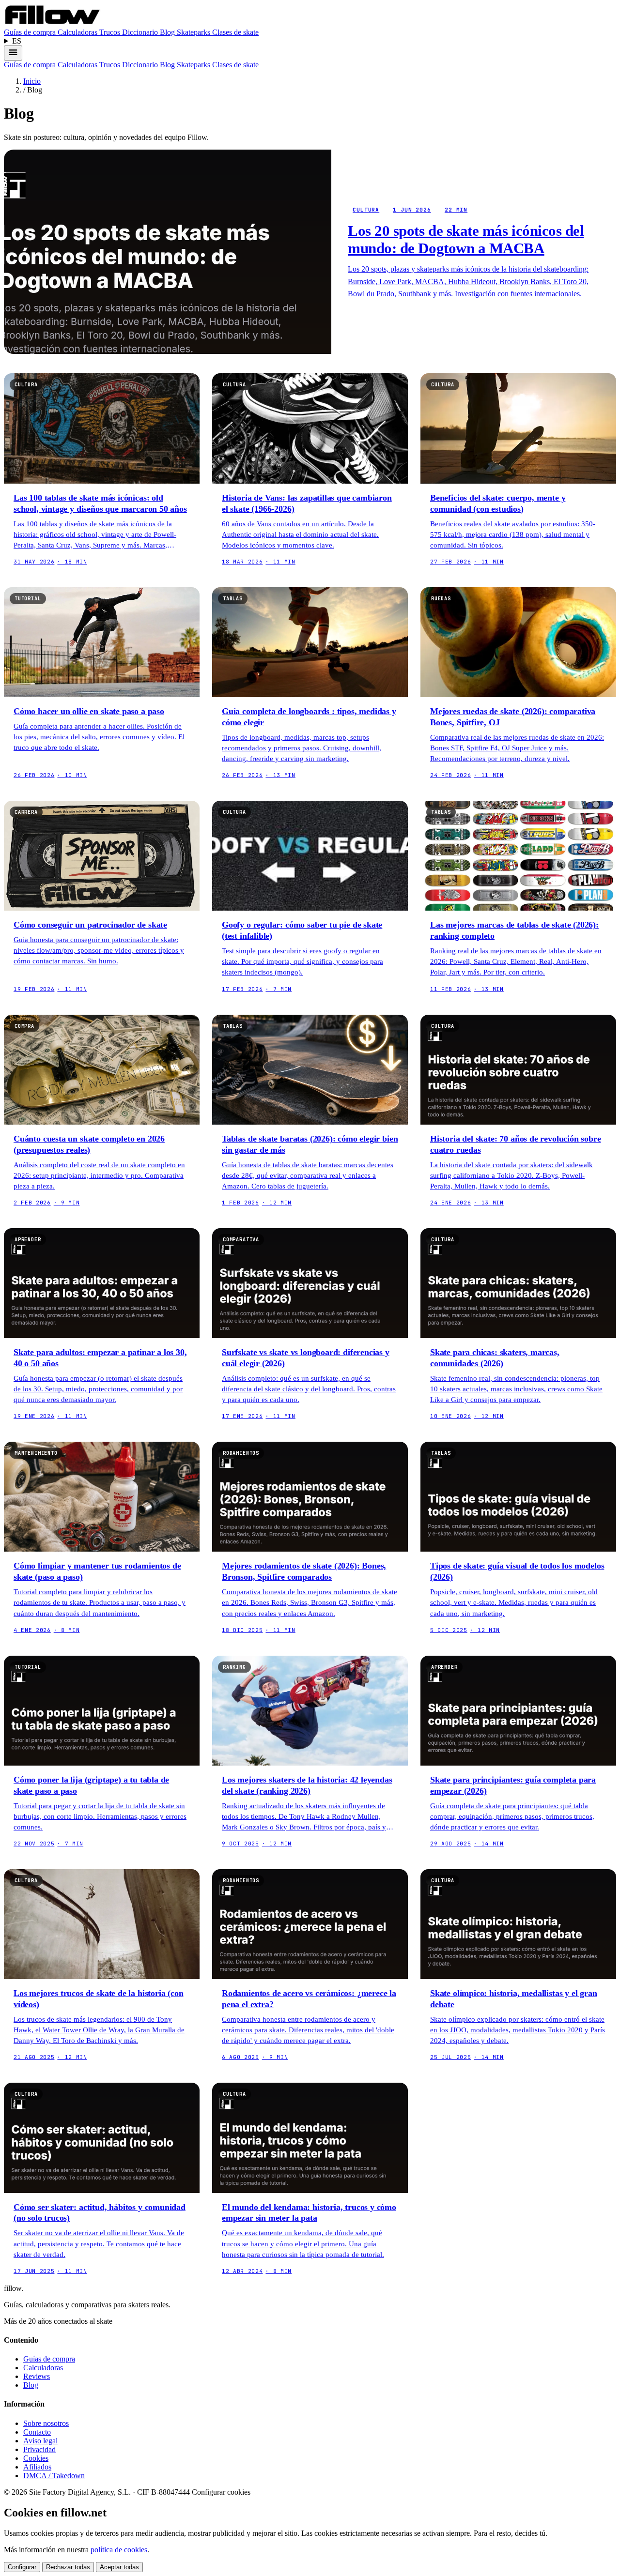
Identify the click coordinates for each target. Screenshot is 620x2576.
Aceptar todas (119, 2567)
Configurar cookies (221, 2492)
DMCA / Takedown (54, 2476)
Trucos (111, 32)
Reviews (37, 2376)
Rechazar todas (68, 2567)
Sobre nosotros (46, 2423)
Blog (168, 32)
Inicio (32, 81)
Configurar (22, 2567)
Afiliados (37, 2467)
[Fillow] (52, 23)
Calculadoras (78, 32)
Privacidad (39, 2449)
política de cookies (119, 2550)
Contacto (37, 2432)
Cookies (36, 2458)
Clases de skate (235, 32)
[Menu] (13, 53)
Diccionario (141, 32)
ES (17, 41)
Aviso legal (40, 2441)
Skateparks (194, 32)
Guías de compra (31, 32)
